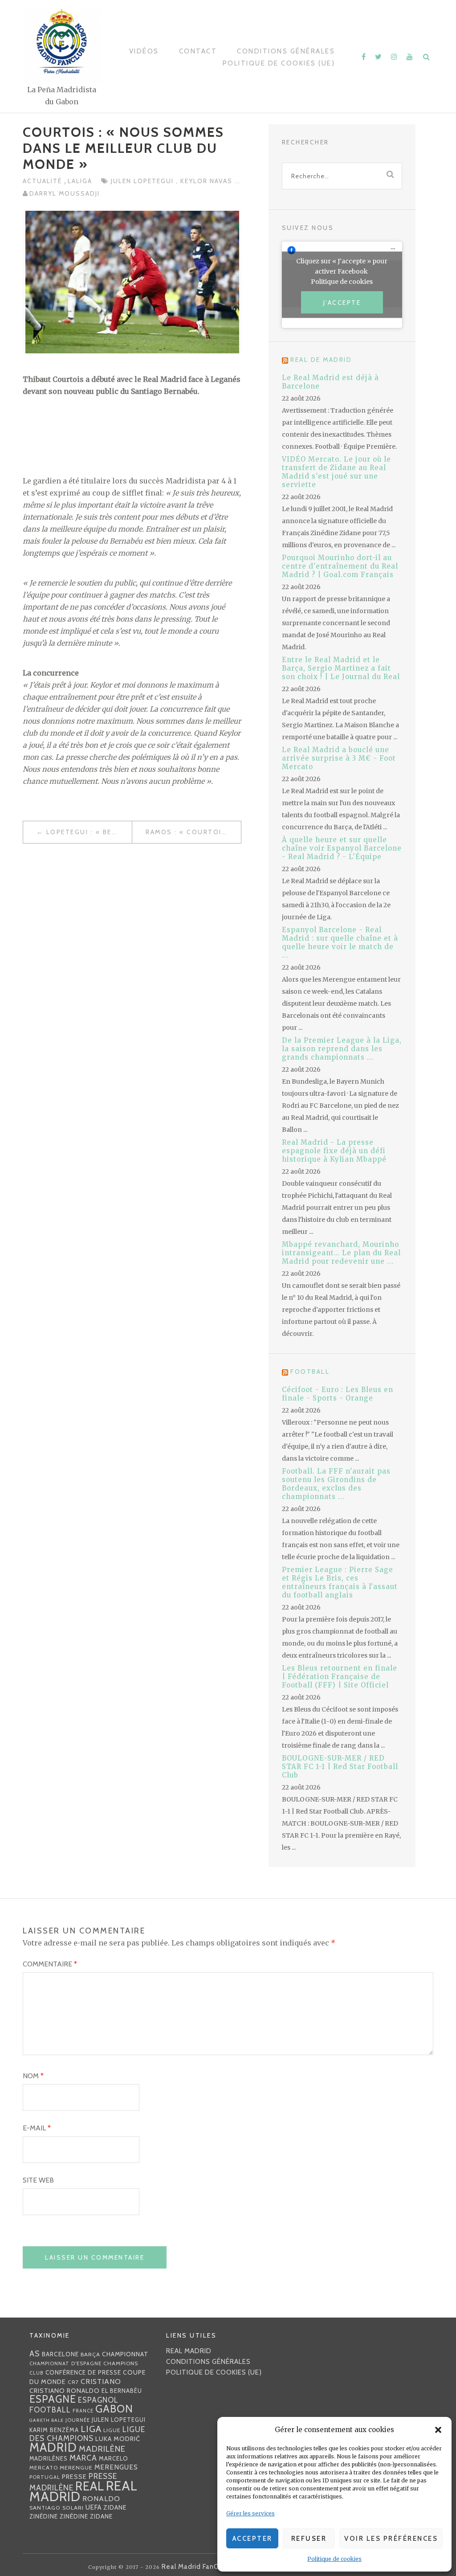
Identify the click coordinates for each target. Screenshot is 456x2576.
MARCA (83, 2458)
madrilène (102, 2449)
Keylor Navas (208, 181)
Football (310, 1372)
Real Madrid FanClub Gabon (207, 2567)
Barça (90, 2354)
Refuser (309, 2539)
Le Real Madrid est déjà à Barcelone (330, 382)
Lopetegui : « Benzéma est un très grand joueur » (89, 832)
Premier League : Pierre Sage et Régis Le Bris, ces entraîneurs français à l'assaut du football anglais (340, 1582)
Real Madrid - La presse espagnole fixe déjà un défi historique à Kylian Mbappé (334, 1151)
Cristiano (101, 2381)
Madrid (53, 2447)
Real (90, 2486)
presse (74, 2477)
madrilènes (49, 2459)
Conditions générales (286, 51)
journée (78, 2420)
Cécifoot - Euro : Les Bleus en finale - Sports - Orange (338, 1394)
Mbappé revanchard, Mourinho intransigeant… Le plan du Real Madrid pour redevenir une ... (341, 1253)
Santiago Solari (57, 2508)
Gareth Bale (47, 2420)
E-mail (37, 2128)
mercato (44, 2467)
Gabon (114, 2409)
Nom (33, 2076)
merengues (116, 2467)
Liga (91, 2429)
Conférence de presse (83, 2372)
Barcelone (60, 2354)
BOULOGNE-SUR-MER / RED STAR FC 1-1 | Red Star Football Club (340, 1767)
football (50, 2410)
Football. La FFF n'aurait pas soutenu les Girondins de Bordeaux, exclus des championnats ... (336, 1484)
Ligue (112, 2430)
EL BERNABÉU (122, 2391)
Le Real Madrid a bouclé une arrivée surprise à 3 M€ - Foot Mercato (339, 758)
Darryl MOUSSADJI (65, 193)
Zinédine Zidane (86, 2516)
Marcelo (114, 2458)
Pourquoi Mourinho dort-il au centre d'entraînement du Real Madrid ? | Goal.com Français (340, 566)
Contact (198, 51)
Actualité (43, 181)
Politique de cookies (334, 2559)
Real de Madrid (321, 360)
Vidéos (144, 51)
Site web (38, 2180)
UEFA (94, 2507)
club (37, 2373)
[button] (438, 2430)
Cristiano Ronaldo (65, 2391)
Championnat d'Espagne (65, 2363)
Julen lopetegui (143, 181)
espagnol (98, 2400)
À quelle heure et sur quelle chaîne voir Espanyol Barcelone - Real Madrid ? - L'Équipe (342, 848)
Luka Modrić (118, 2439)
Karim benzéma (54, 2430)
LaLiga (80, 181)
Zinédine (44, 2516)
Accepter (252, 2539)
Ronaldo (101, 2499)
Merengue (76, 2467)
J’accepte (342, 303)
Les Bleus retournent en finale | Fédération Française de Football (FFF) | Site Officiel (340, 1677)
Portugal (45, 2477)
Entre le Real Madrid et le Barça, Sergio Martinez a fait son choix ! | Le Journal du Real (341, 668)
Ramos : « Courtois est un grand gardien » (193, 832)
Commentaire (50, 1964)
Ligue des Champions (87, 2434)
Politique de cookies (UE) (279, 63)
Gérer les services (250, 2513)
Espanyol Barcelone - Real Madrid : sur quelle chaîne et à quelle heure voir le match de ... (340, 942)
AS (35, 2353)
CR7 (73, 2382)
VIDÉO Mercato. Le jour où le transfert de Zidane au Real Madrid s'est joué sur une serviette (336, 472)
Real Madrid (189, 2351)
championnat (125, 2354)
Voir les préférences (391, 2539)
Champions (121, 2363)
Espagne (53, 2399)
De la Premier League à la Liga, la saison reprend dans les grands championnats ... (342, 1049)
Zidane (115, 2507)
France (83, 2411)
